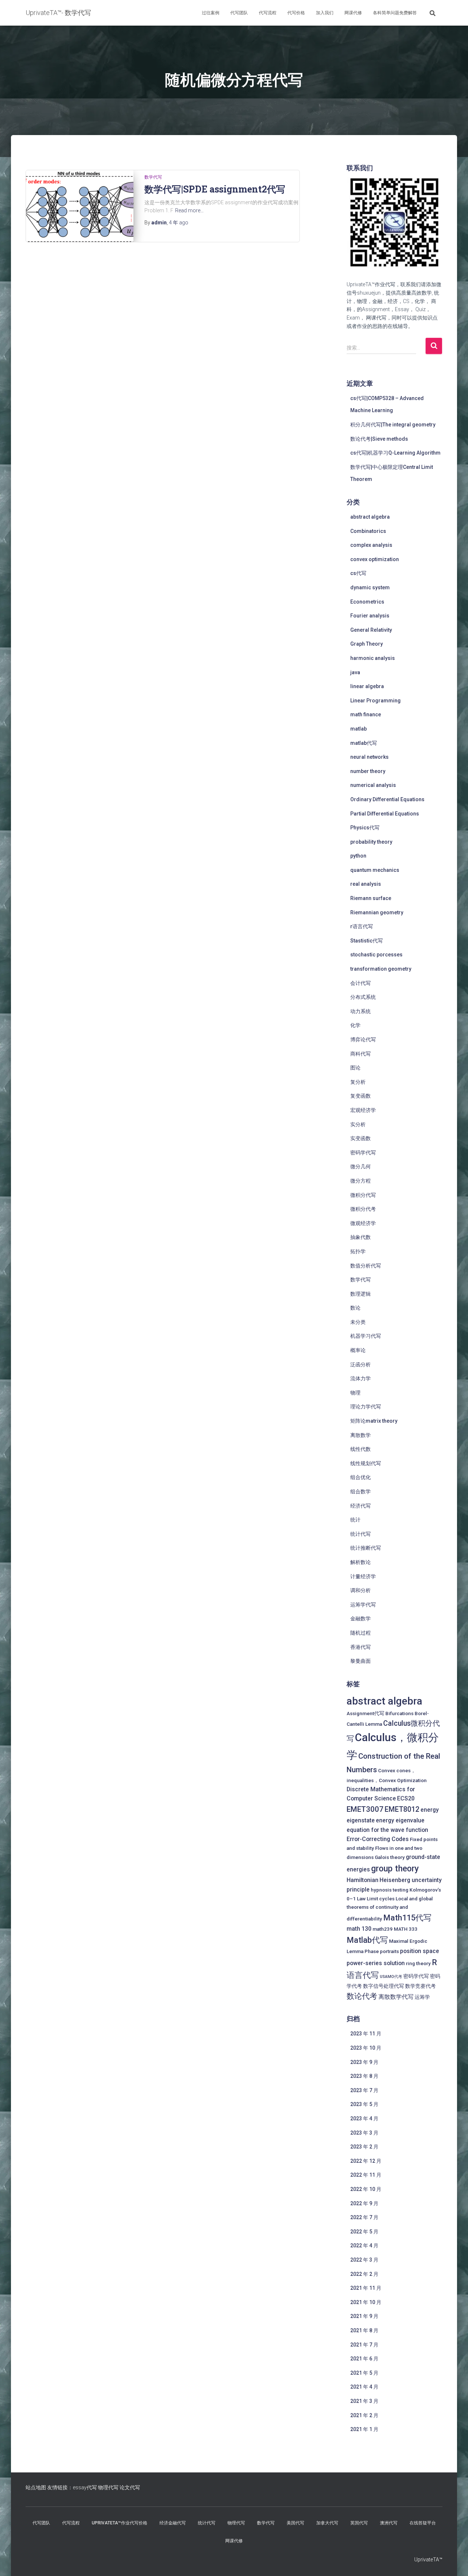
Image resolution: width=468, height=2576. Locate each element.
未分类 (358, 1322)
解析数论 (361, 1562)
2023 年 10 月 (366, 2048)
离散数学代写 (396, 1997)
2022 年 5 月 (364, 2232)
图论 (355, 1068)
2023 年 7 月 (364, 2090)
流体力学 (361, 1378)
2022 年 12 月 (366, 2161)
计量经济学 (363, 1576)
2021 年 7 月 (364, 2345)
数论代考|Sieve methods (379, 439)
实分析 (358, 1124)
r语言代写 (362, 926)
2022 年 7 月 (364, 2217)
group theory (395, 1869)
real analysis (366, 884)
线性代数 (361, 1449)
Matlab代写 (367, 1940)
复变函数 (361, 1096)
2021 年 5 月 (364, 2373)
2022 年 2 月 (364, 2274)
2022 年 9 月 (364, 2203)
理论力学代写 (366, 1407)
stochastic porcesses (376, 955)
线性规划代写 (366, 1463)
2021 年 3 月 (364, 2401)
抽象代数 (361, 1237)
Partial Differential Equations (385, 814)
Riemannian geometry (377, 912)
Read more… (189, 210)
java (355, 672)
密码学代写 (363, 1153)
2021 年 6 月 (364, 2359)
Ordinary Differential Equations (387, 799)
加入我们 (325, 13)
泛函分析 (361, 1364)
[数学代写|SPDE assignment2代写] (80, 206)
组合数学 (361, 1492)
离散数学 (361, 1435)
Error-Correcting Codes (378, 1839)
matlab (358, 729)
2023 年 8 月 (364, 2076)
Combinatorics (368, 531)
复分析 (358, 1082)
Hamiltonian (363, 1880)
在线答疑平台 (423, 2523)
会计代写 (361, 983)
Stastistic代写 (367, 941)
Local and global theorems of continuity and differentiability (390, 1909)
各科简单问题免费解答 (395, 13)
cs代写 (358, 573)
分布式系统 (363, 997)
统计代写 (361, 1534)
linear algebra (367, 686)
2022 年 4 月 (364, 2245)
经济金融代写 (173, 2523)
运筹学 (422, 1997)
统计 (355, 1520)
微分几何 (361, 1166)
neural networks (369, 757)
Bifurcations (399, 1713)
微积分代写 (363, 1195)
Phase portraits (382, 1951)
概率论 (358, 1350)
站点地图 (36, 2487)
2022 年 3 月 (364, 2260)
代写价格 (296, 13)
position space (420, 1951)
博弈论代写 (363, 1039)
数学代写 (153, 177)
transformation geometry (381, 969)
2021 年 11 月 (366, 2288)
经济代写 (361, 1506)
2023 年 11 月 (366, 2034)
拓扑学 (358, 1251)
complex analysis (371, 545)
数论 (355, 1308)
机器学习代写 (366, 1336)
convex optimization (375, 559)
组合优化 (361, 1477)
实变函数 (361, 1138)
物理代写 (108, 2487)
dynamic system (370, 587)
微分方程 (361, 1181)
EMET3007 (365, 1809)
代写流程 (268, 13)
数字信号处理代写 (384, 1986)
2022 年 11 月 (366, 2175)
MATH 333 (406, 1929)
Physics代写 (365, 828)
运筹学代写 (363, 1605)
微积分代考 (363, 1209)
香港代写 (361, 1647)
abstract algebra (370, 517)
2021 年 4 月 (364, 2387)
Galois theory (390, 1857)
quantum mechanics (375, 870)
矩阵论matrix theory (374, 1421)
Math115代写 (407, 1918)
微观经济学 (363, 1223)
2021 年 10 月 (366, 2302)
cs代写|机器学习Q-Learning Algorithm (395, 453)
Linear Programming (375, 701)
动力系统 (361, 1011)
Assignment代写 (365, 1713)
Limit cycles (381, 1899)
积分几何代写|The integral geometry (393, 425)
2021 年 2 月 (364, 2415)
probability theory (371, 842)
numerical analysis (373, 785)
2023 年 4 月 (364, 2118)
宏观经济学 (363, 1110)
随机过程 (361, 1633)
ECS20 (406, 1798)
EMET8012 (402, 1809)
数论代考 (362, 1996)
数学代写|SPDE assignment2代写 (215, 189)
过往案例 (211, 13)
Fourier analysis (370, 616)
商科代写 (361, 1054)
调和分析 (361, 1590)
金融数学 (361, 1619)
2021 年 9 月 (364, 2316)
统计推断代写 (366, 1548)
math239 (383, 1929)
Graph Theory (367, 644)
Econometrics (367, 602)
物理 (355, 1393)
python (358, 856)
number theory (368, 771)
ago (179, 223)
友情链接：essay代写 (72, 2487)
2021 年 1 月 (364, 2429)
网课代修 (353, 13)
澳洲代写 (389, 2523)
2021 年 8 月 (364, 2330)
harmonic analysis (373, 658)
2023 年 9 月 (364, 2062)
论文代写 (130, 2487)
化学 (355, 1025)
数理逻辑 (361, 1294)
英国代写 (359, 2523)
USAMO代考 (391, 1977)
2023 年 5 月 (364, 2104)
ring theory (418, 1963)
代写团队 (239, 13)
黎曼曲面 (361, 1661)
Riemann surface (371, 898)
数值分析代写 (366, 1266)
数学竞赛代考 (420, 1986)
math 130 (359, 1929)
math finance (366, 714)
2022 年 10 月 (366, 2189)
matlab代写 (364, 743)
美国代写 (295, 2523)
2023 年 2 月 (364, 2147)
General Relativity (371, 630)
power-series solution (376, 1963)
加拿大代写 (327, 2523)
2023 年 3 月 (364, 2133)
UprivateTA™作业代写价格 (120, 2523)
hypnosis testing (390, 1890)
